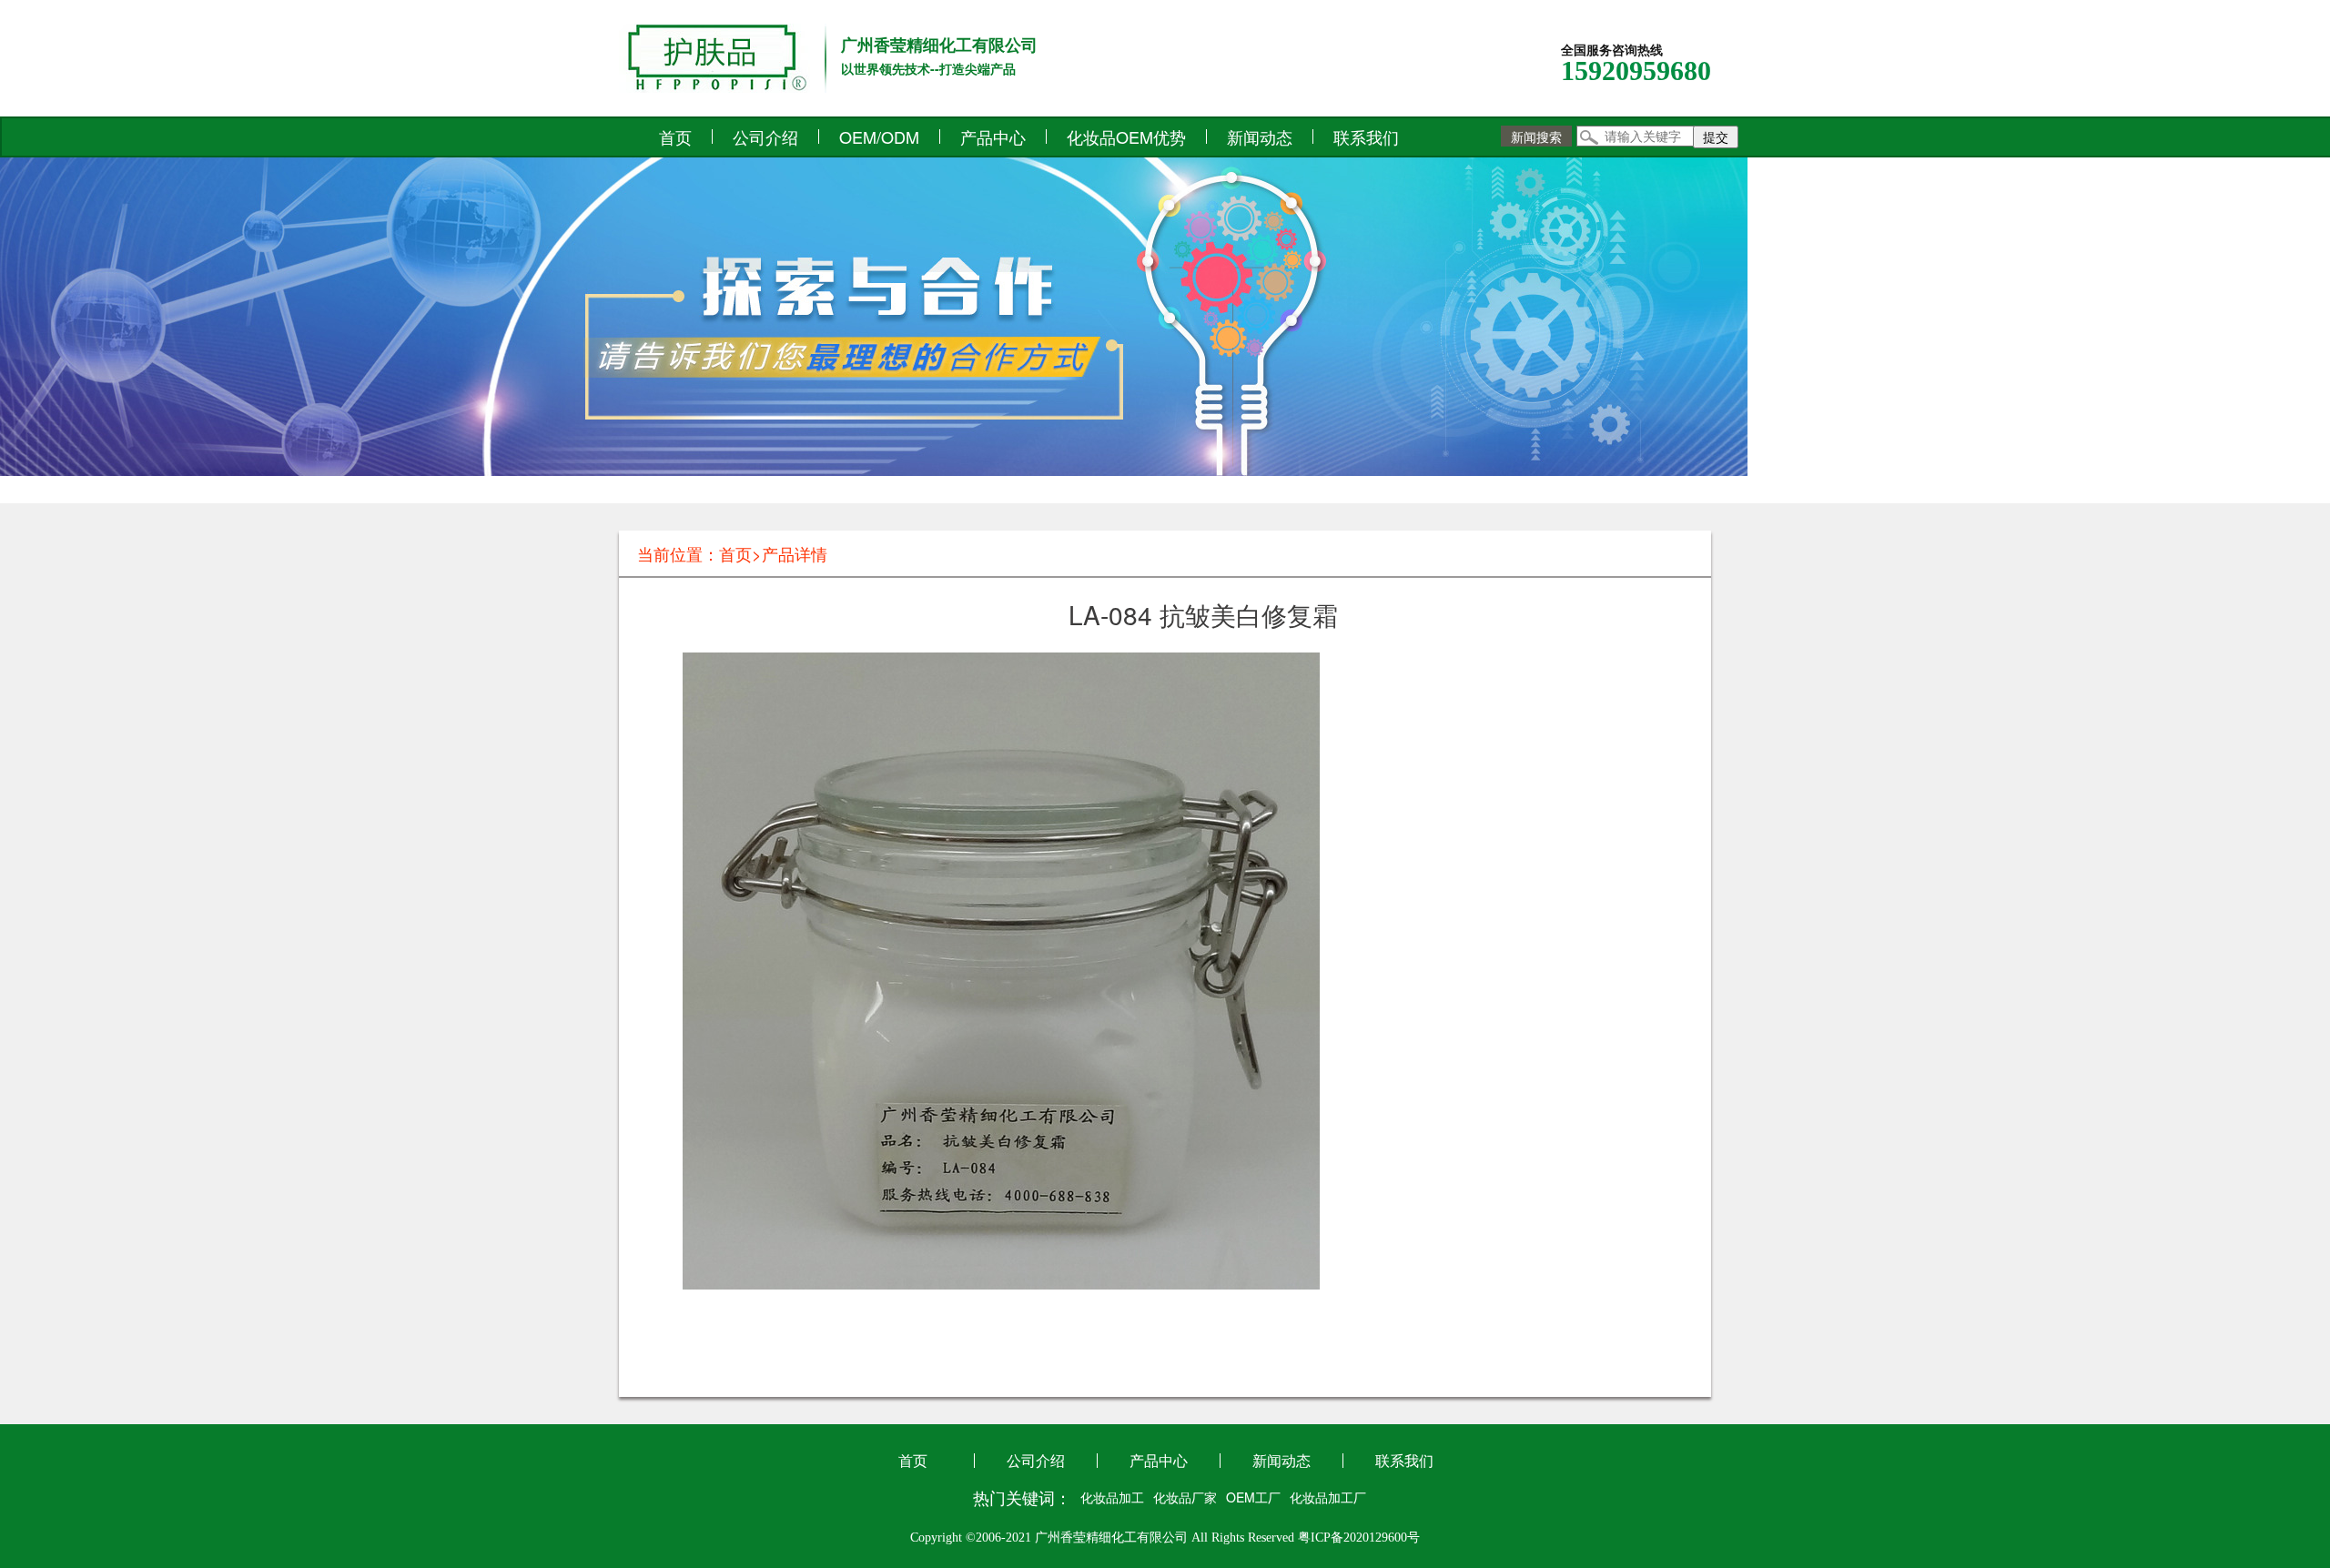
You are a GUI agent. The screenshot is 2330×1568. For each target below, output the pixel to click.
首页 (675, 137)
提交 (1716, 137)
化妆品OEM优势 (1126, 137)
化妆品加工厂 (1328, 1497)
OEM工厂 (1253, 1497)
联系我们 (1366, 137)
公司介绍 (765, 137)
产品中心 (993, 137)
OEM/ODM (879, 137)
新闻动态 (1260, 137)
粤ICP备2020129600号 (1359, 1538)
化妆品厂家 (1185, 1497)
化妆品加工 (1112, 1497)
